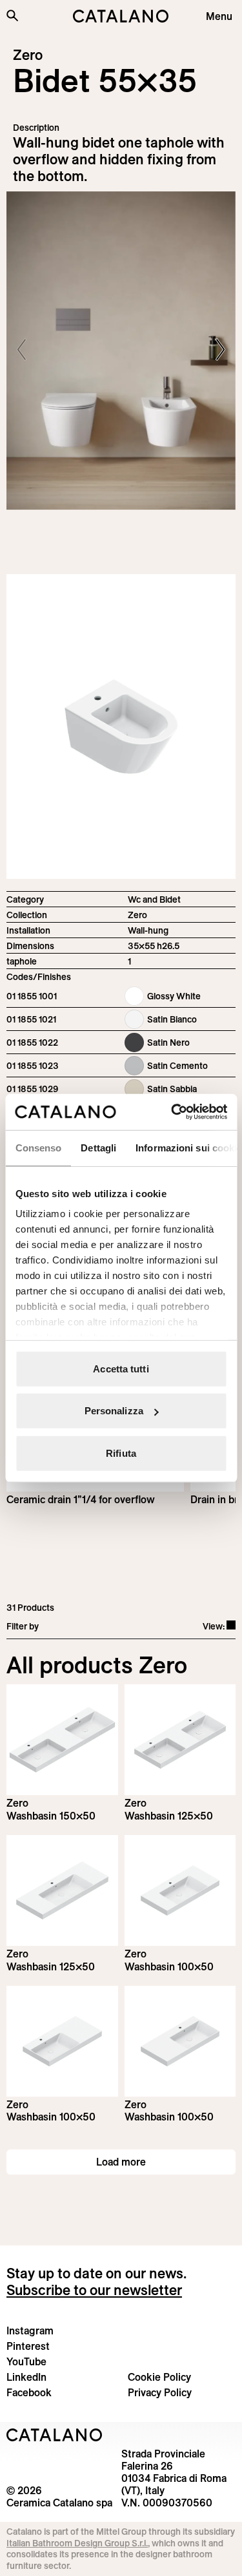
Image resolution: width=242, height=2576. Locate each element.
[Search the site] (12, 15)
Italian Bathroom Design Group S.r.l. (77, 2543)
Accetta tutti (121, 1368)
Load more (121, 2162)
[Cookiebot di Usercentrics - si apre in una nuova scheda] (172, 1112)
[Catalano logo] (121, 16)
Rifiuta (121, 1453)
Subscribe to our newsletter (94, 2290)
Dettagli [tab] (98, 1147)
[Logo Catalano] (55, 2435)
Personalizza (114, 1411)
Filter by (23, 1626)
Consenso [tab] (38, 1147)
